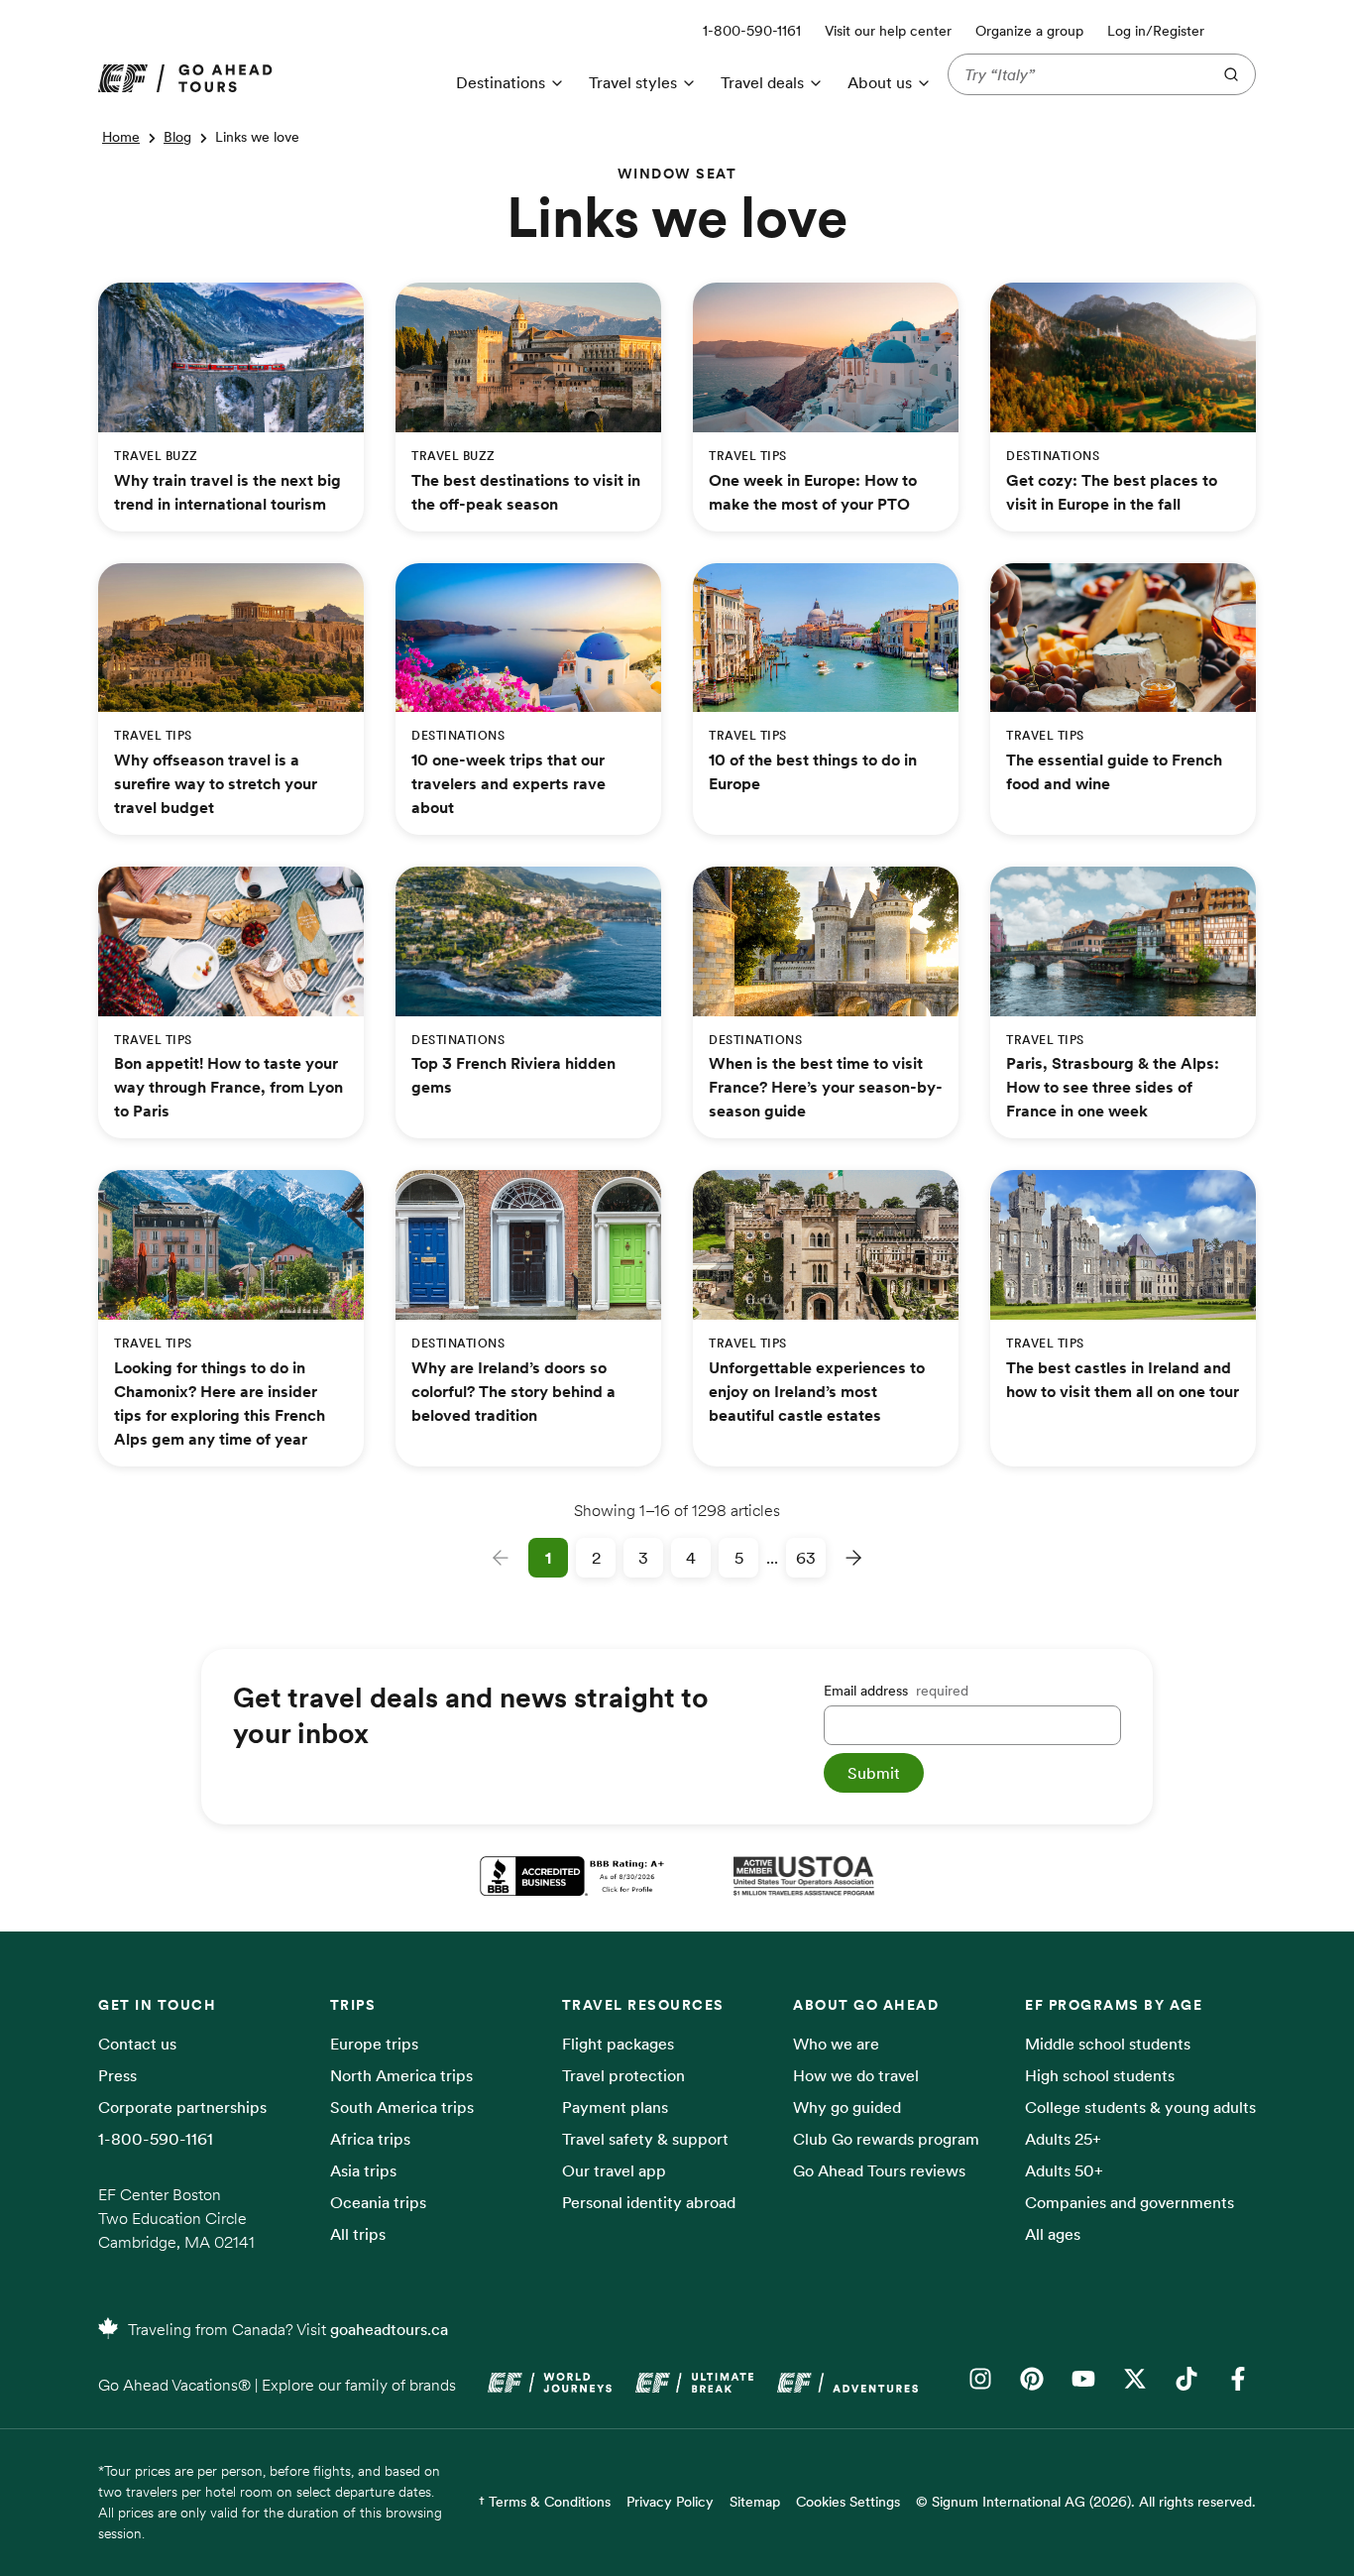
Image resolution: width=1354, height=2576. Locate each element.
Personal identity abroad (649, 2202)
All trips (358, 2234)
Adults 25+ (1063, 2139)
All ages (1053, 2234)
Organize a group (1029, 31)
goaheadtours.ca (389, 2329)
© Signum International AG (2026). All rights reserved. (1086, 2502)
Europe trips (374, 2044)
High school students (1100, 2075)
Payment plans (615, 2107)
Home (121, 137)
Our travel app (614, 2170)
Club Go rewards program (886, 2139)
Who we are (836, 2044)
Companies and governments (1129, 2202)
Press (117, 2075)
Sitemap (755, 2502)
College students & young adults (1140, 2107)
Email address (896, 1691)
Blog (177, 137)
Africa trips (370, 2139)
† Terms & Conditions (545, 2502)
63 (806, 1558)
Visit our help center (888, 31)
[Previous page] (501, 1558)
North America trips (401, 2075)
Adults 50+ (1064, 2170)
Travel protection (623, 2075)
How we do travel (856, 2075)
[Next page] (853, 1558)
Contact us (137, 2044)
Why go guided (847, 2107)
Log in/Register (1156, 31)
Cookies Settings (848, 2502)
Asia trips (363, 2170)
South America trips (402, 2107)
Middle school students (1108, 2044)
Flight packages (618, 2044)
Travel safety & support (645, 2139)
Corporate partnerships (182, 2107)
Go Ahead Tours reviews (879, 2170)
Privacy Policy (670, 2502)
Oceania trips (378, 2202)
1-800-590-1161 (156, 2139)
